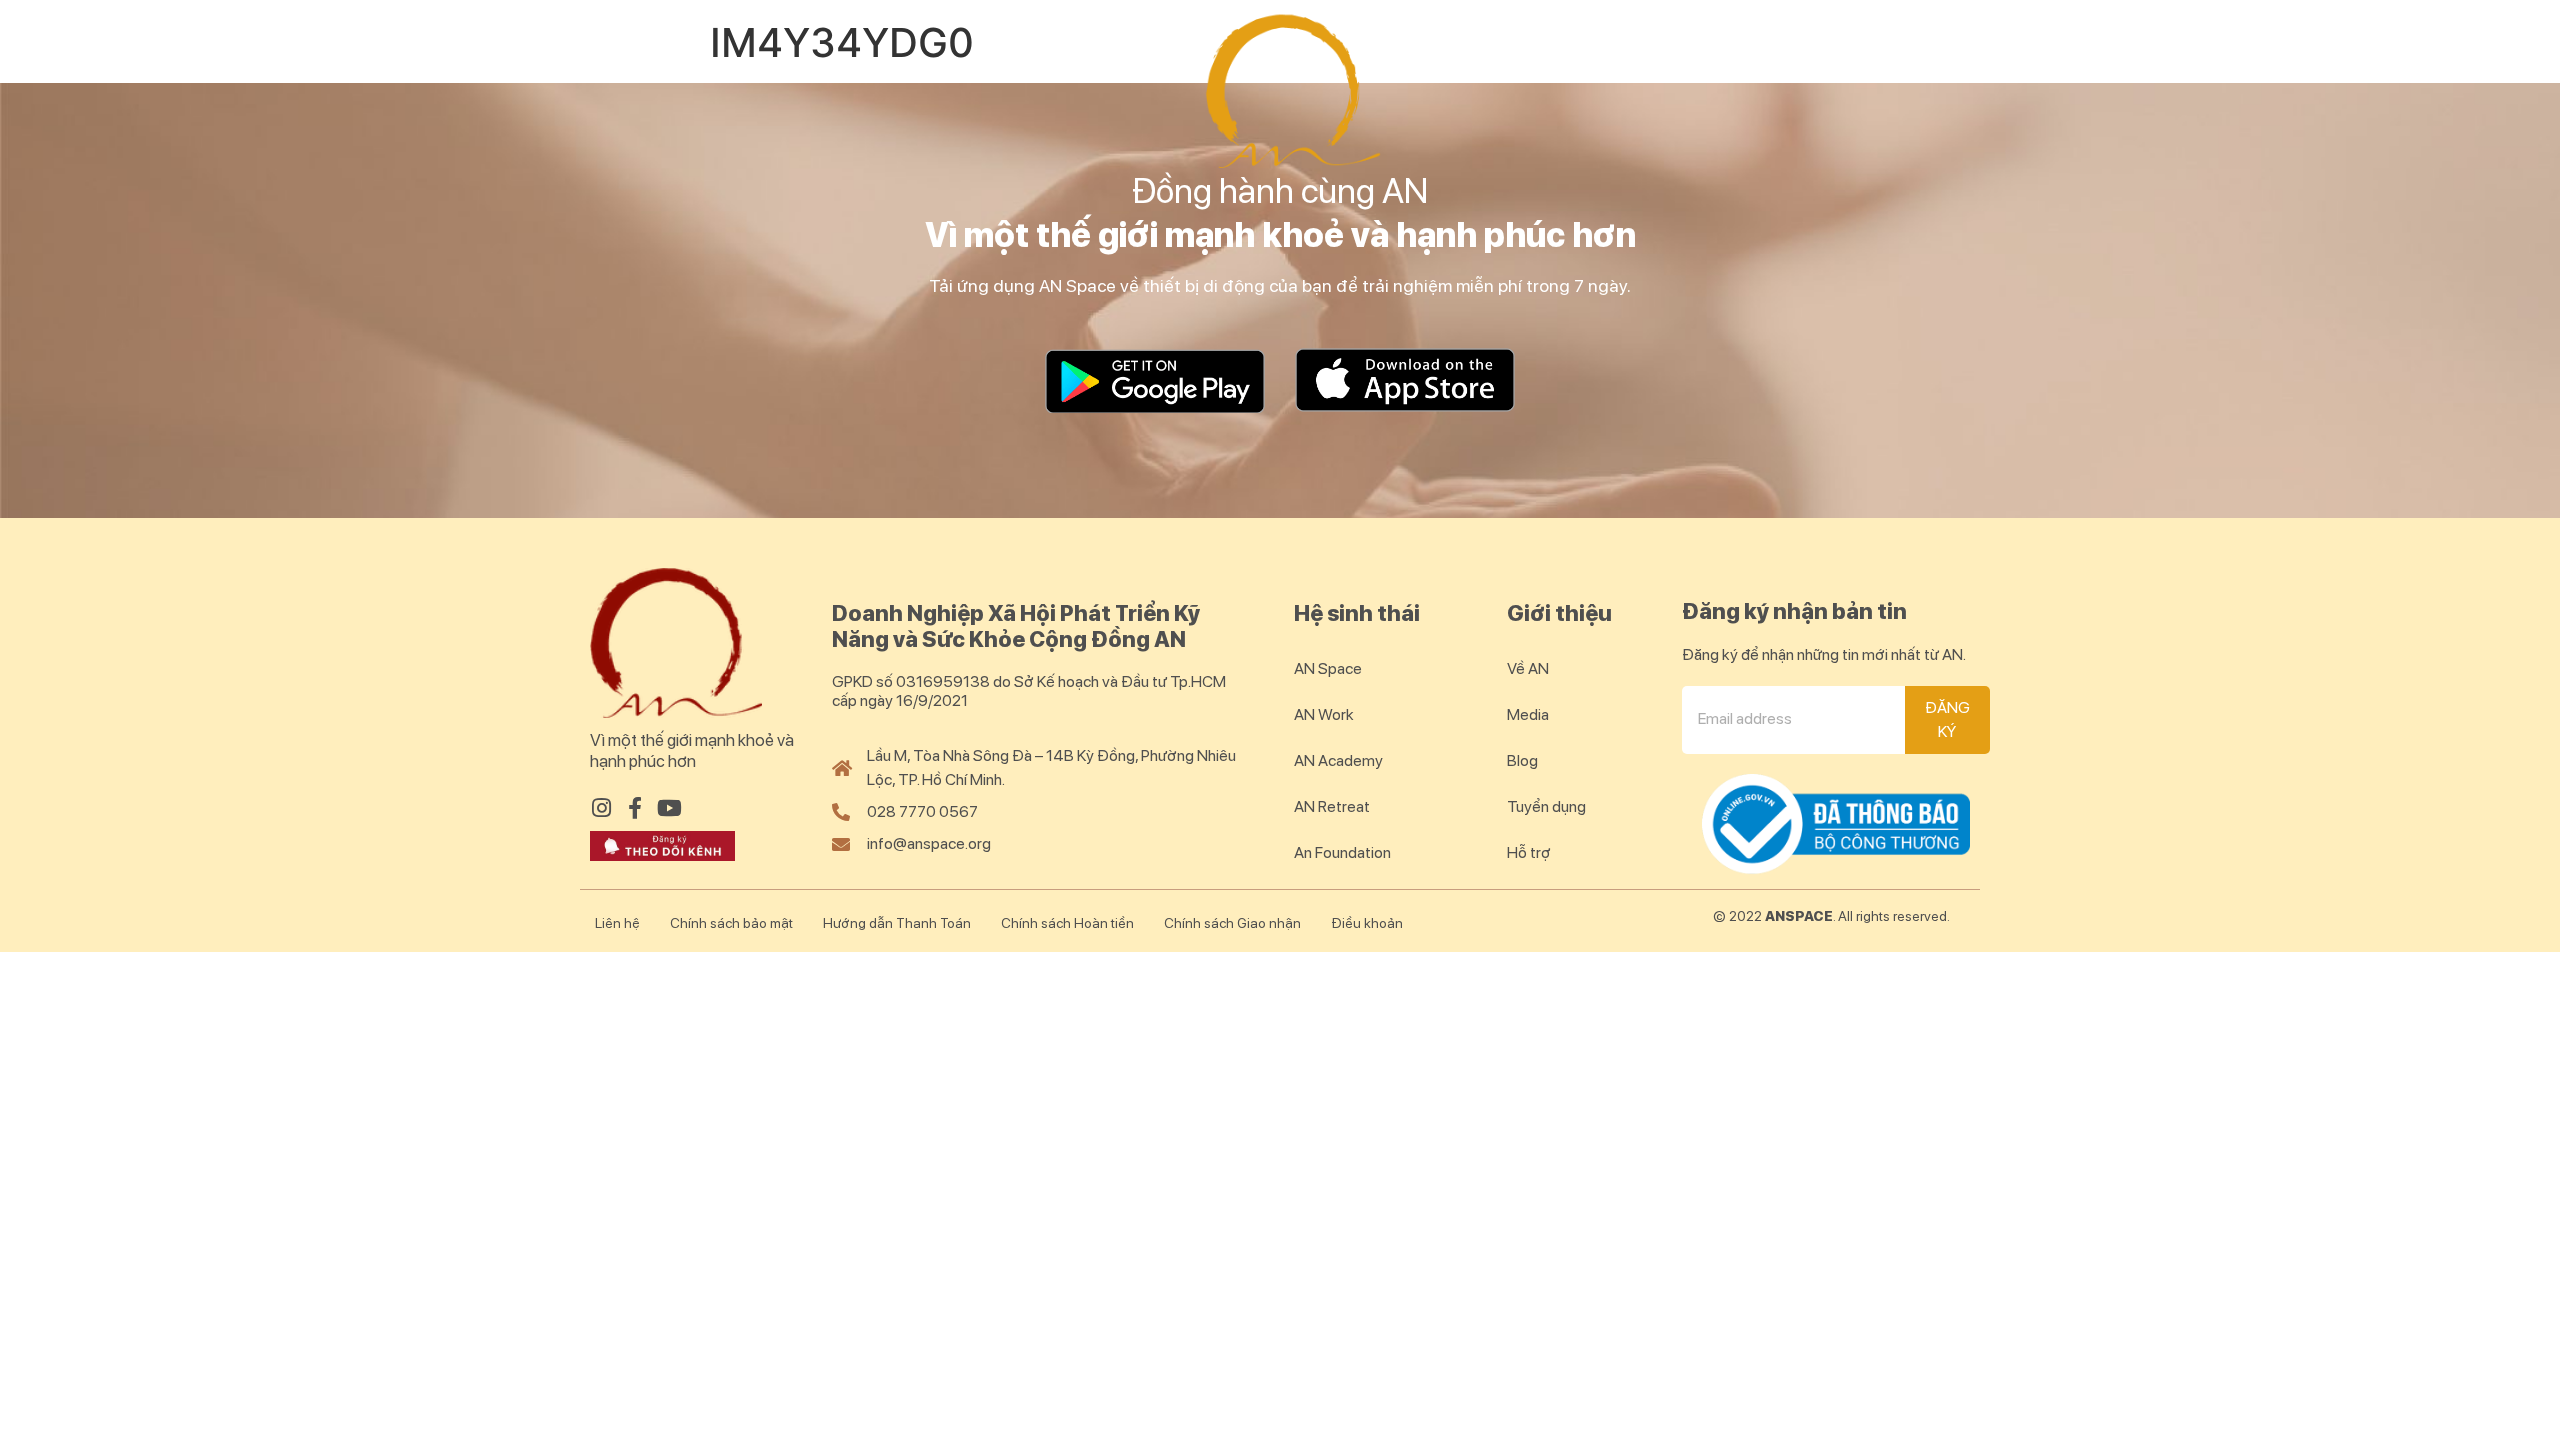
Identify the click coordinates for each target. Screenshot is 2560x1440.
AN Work (822, 71)
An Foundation (1342, 852)
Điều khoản (1367, 923)
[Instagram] (601, 808)
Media (1528, 714)
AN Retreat (1554, 71)
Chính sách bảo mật (731, 923)
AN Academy (1025, 71)
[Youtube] (669, 808)
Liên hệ (617, 923)
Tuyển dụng (1546, 806)
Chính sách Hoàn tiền (1067, 923)
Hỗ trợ (1529, 852)
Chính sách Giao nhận (1232, 923)
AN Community (1785, 71)
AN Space (635, 71)
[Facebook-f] (635, 808)
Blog (1983, 71)
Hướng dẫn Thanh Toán (897, 923)
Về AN (1528, 668)
